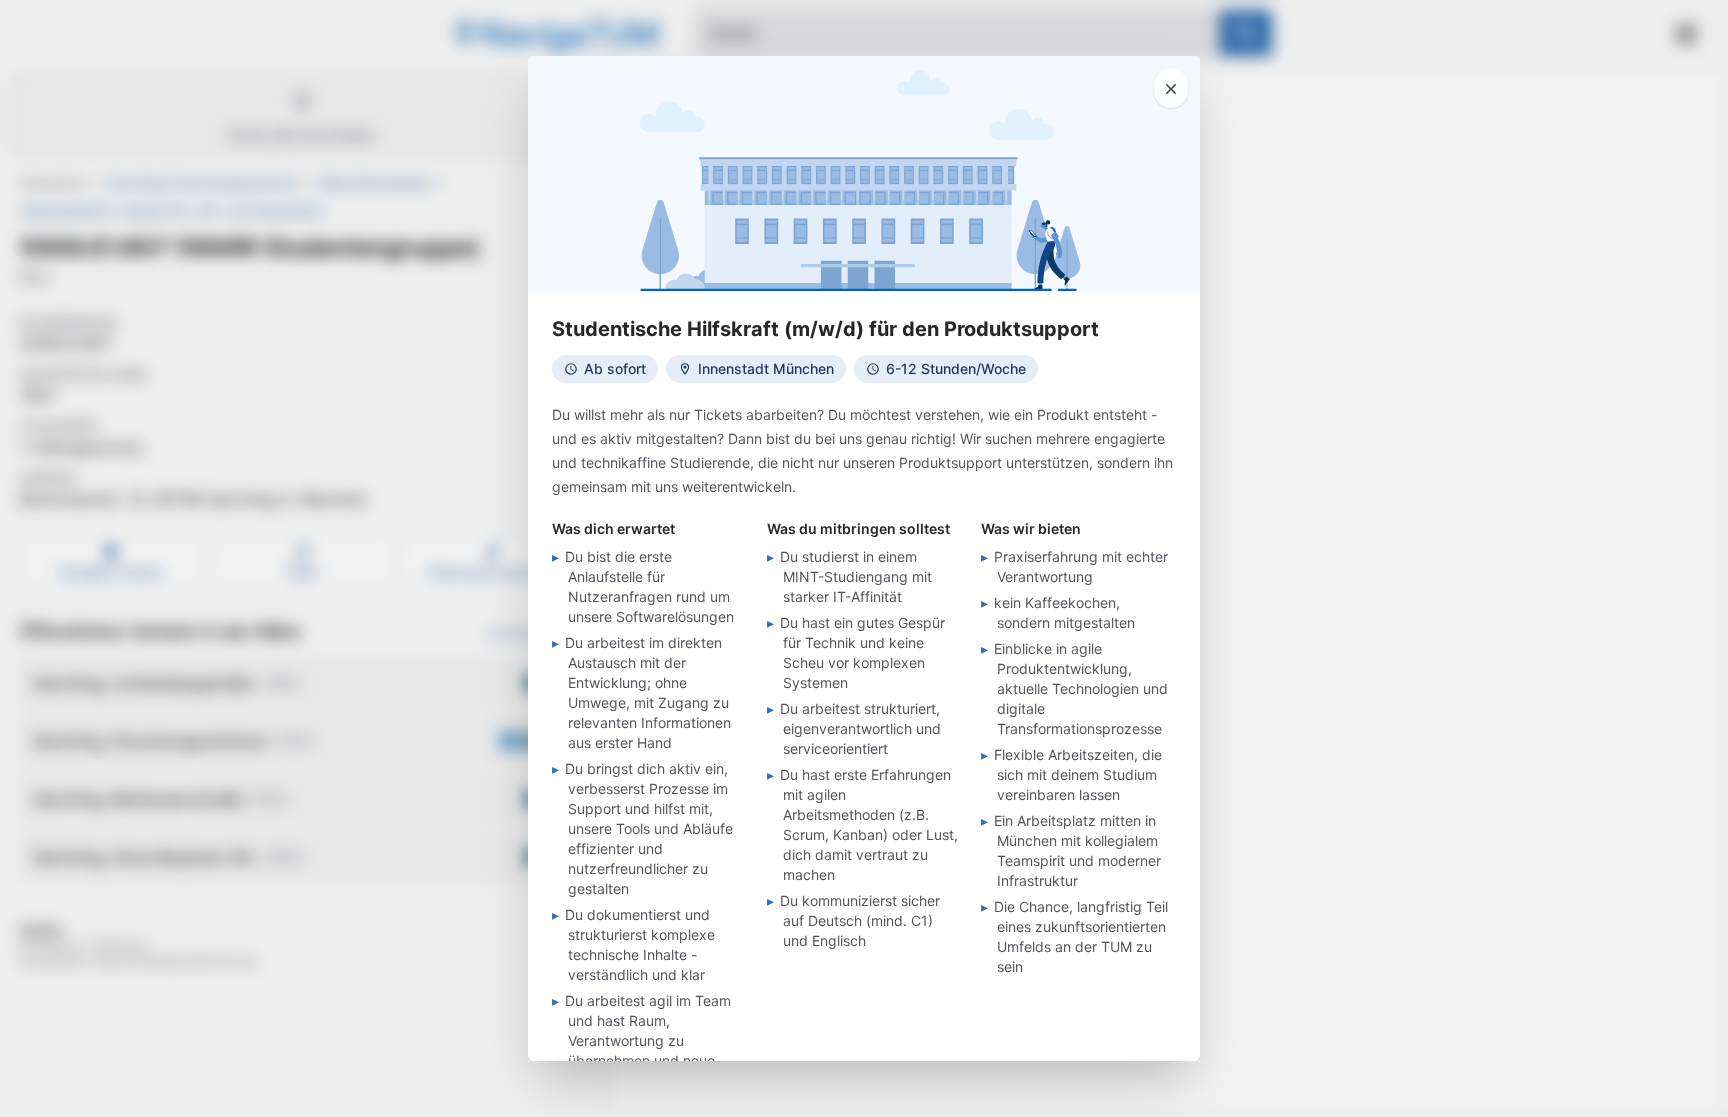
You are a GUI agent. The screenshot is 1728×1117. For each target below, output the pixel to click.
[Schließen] (1171, 88)
